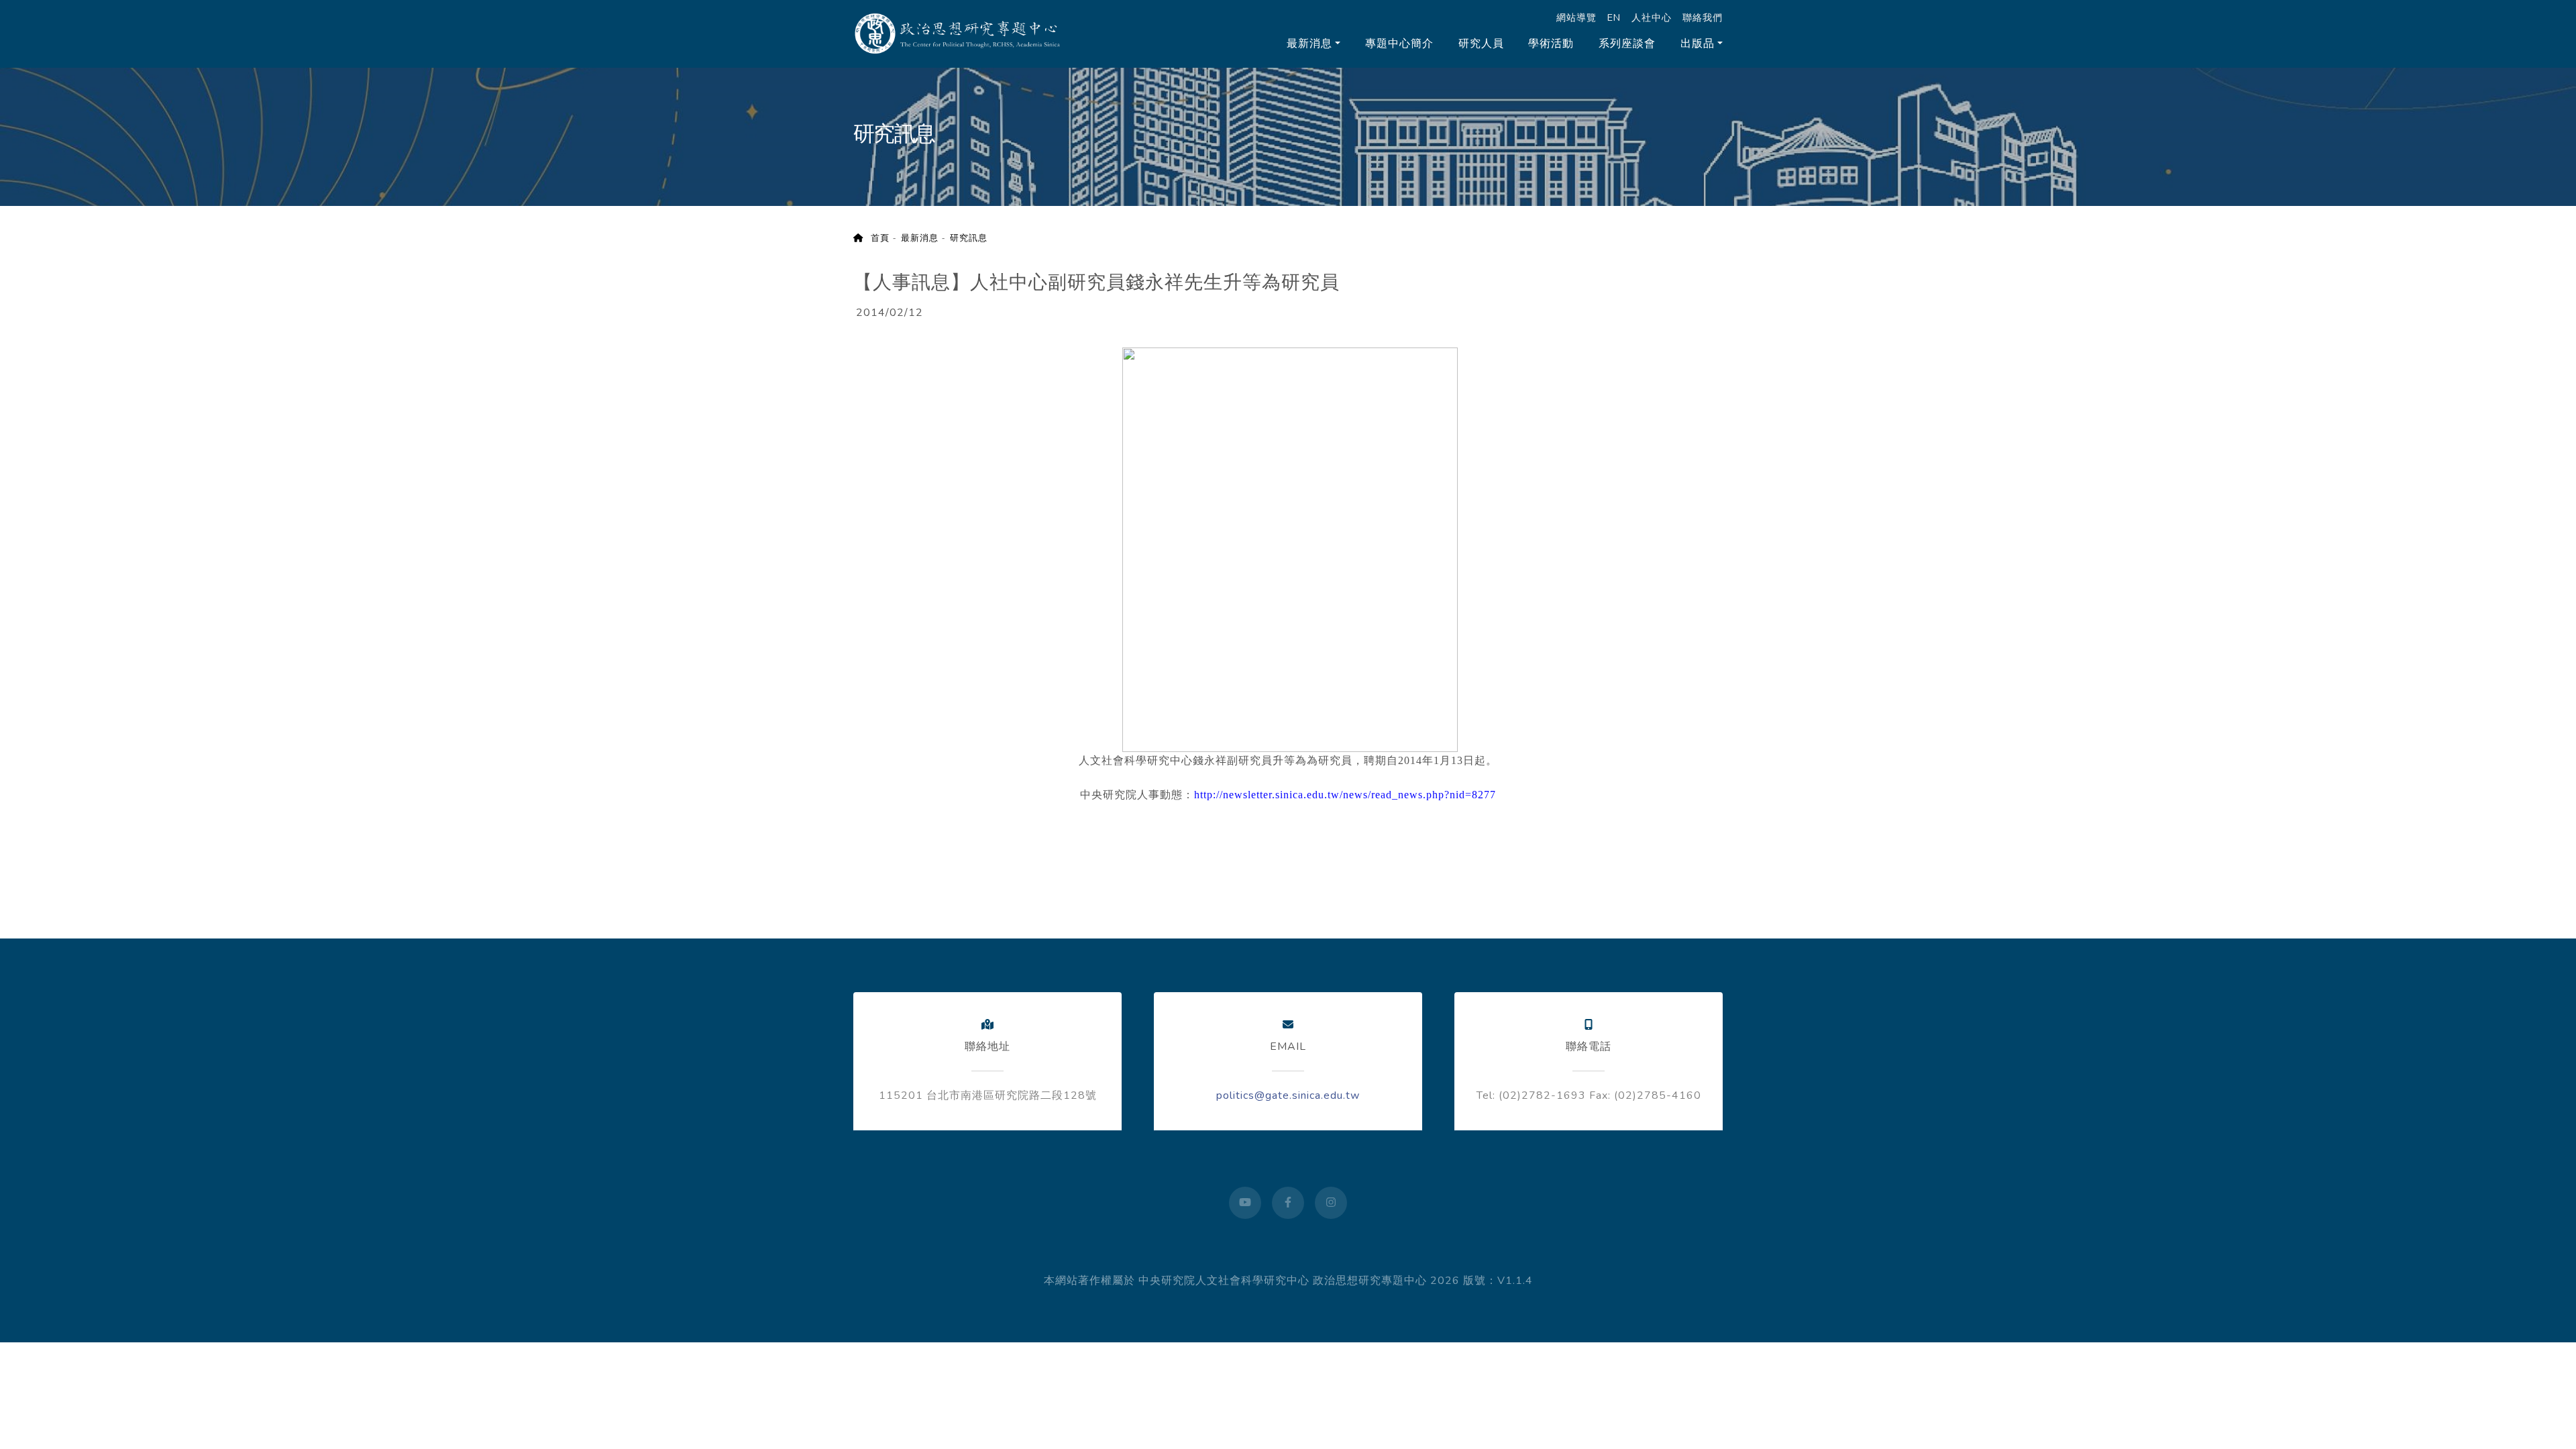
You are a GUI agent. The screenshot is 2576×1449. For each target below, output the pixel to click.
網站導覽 (1576, 17)
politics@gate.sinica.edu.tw (1288, 1095)
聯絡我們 (1703, 17)
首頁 (876, 238)
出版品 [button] (1698, 44)
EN (1614, 17)
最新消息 (920, 238)
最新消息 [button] (1309, 44)
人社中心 (1652, 17)
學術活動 (1551, 44)
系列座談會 (1627, 44)
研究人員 (1481, 44)
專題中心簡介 (1399, 44)
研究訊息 (969, 238)
